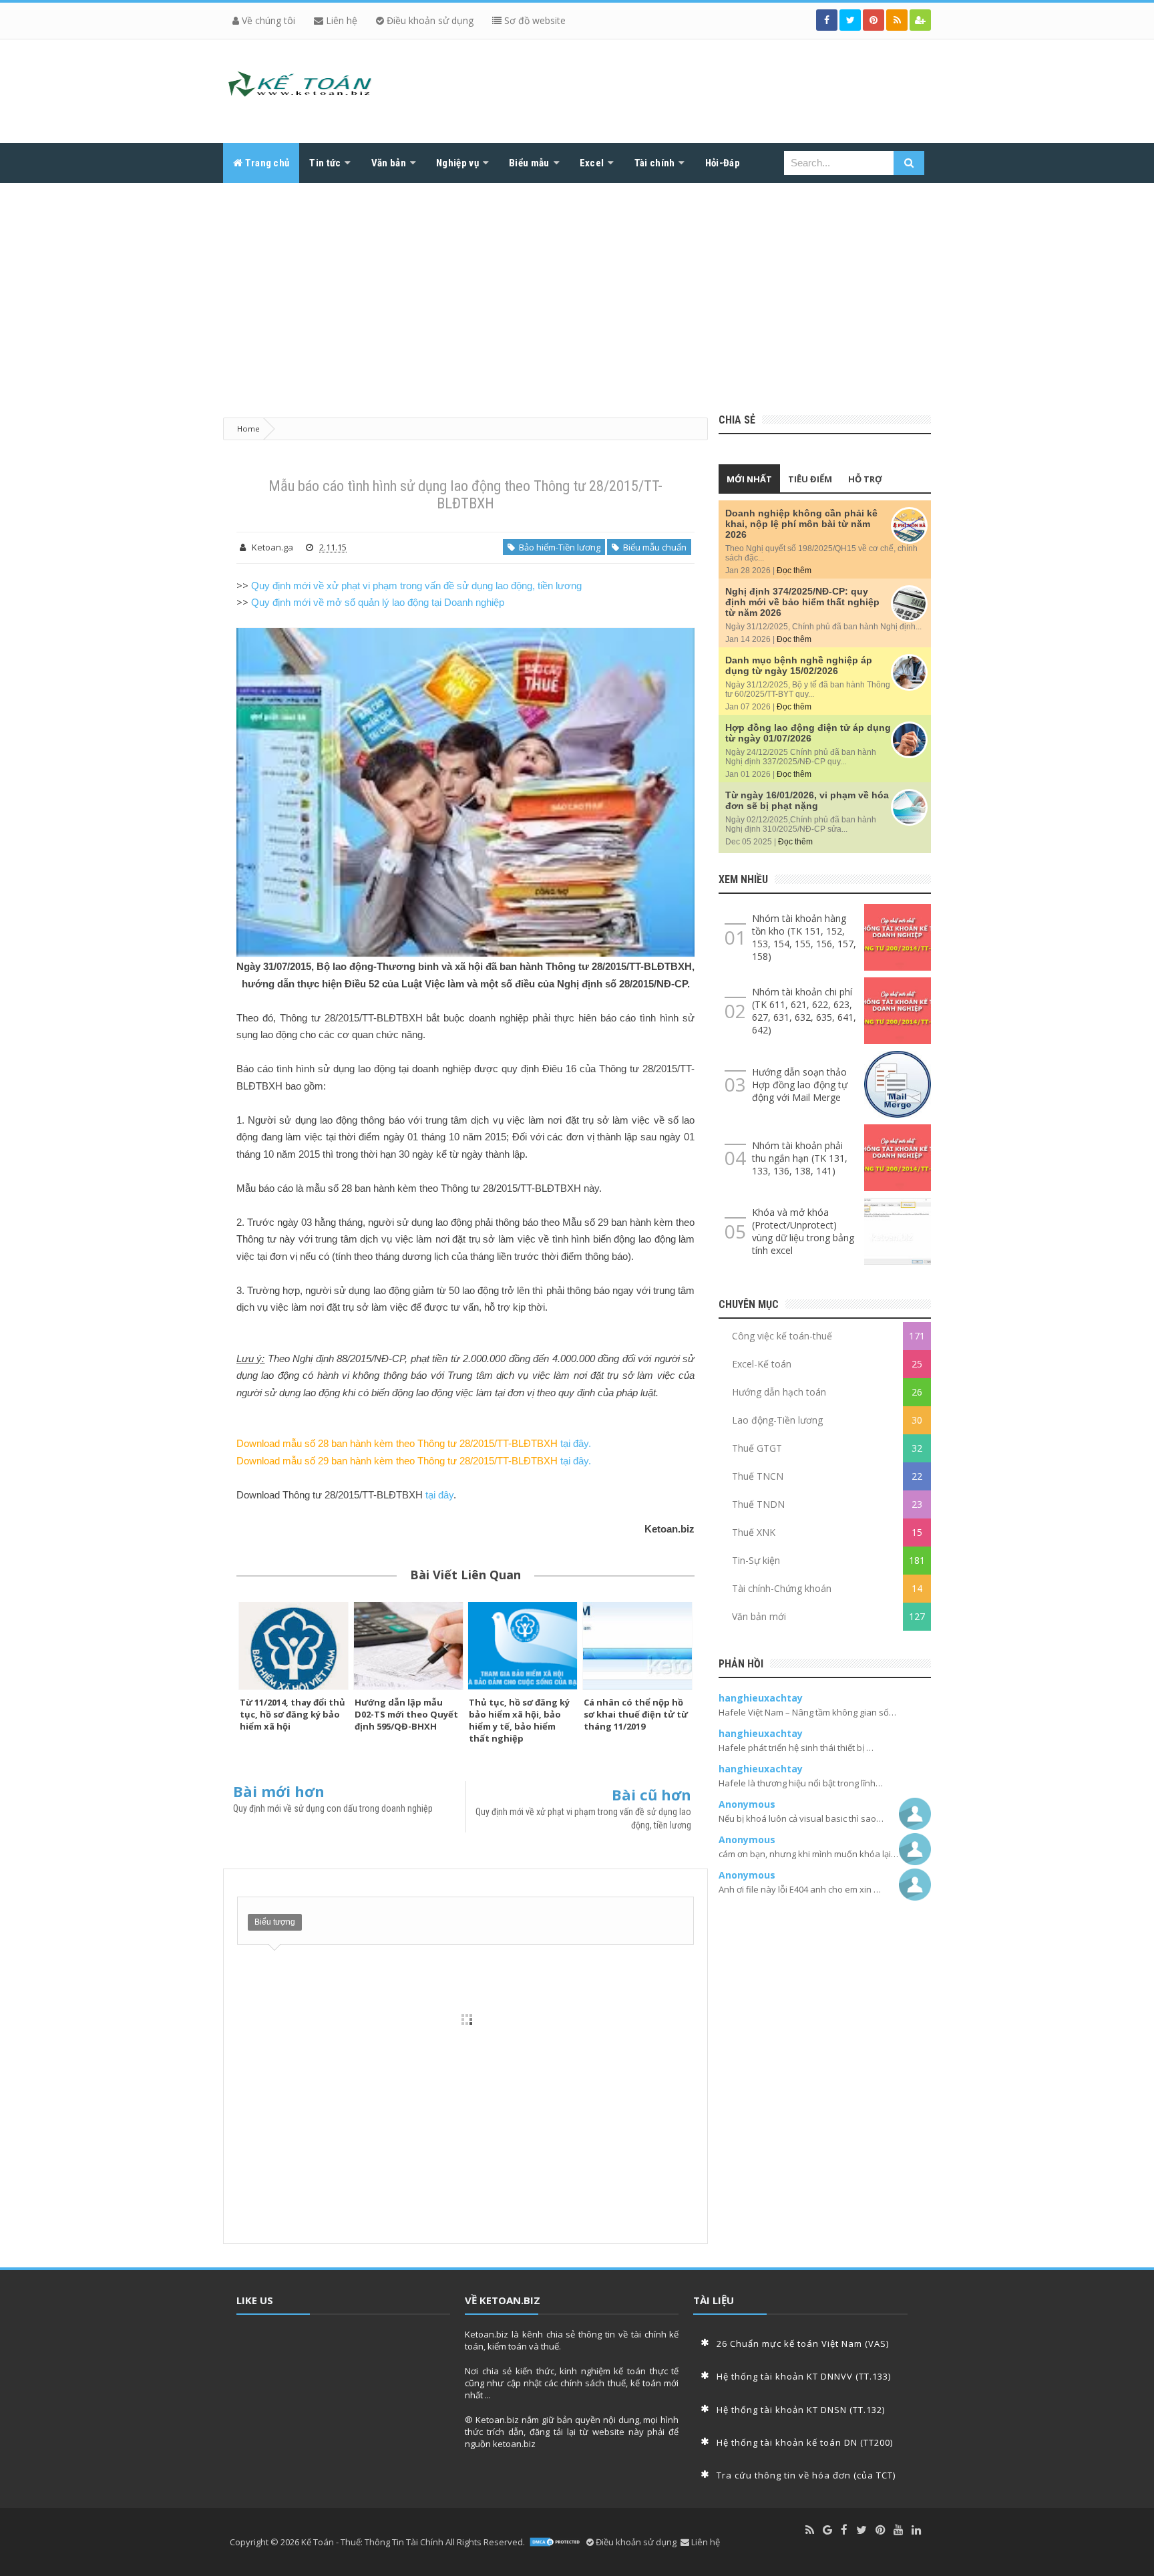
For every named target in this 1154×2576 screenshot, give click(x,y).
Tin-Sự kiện (756, 1560)
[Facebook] (844, 2530)
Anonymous (747, 1804)
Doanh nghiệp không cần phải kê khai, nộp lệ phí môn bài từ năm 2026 (801, 524)
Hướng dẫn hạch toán (779, 1392)
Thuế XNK (754, 1532)
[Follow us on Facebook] (827, 20)
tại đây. (576, 1443)
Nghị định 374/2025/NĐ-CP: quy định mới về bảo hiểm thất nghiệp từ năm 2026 (802, 602)
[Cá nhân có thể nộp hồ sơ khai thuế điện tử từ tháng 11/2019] (638, 1645)
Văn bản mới (759, 1616)
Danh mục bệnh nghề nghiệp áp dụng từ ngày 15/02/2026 (799, 665)
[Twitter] (861, 2530)
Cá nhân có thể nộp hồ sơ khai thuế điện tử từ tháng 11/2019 (636, 1714)
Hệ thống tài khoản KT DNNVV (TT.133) (804, 2376)
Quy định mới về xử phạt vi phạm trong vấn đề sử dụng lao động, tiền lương (416, 586)
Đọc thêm (794, 571)
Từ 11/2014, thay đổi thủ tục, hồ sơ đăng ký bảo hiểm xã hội (293, 1714)
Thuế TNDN (758, 1504)
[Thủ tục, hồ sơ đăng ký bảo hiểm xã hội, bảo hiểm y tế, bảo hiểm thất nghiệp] (523, 1645)
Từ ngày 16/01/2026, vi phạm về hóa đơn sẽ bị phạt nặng (807, 800)
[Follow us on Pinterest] (874, 20)
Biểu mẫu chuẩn (653, 547)
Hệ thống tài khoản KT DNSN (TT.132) (801, 2410)
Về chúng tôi (267, 20)
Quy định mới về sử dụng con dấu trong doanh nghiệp (333, 1808)
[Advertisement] (577, 293)
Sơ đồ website (534, 20)
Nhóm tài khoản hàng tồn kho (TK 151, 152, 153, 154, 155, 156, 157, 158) (804, 937)
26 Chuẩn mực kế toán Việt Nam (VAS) (803, 2344)
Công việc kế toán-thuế (782, 1336)
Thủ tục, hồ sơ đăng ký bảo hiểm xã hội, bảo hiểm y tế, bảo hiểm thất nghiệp (519, 1720)
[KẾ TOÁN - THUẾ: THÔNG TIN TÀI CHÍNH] (300, 88)
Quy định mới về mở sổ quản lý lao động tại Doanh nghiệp (378, 602)
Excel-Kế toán (762, 1364)
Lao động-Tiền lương (777, 1420)
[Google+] (827, 2530)
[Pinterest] (880, 2530)
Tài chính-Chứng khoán (782, 1588)
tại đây (439, 1495)
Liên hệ (340, 20)
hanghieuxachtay (761, 1698)
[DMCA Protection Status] (556, 2542)
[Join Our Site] (920, 20)
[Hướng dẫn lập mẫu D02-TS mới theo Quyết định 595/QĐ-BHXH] (409, 1645)
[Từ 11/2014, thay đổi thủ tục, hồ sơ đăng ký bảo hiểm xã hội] (294, 1645)
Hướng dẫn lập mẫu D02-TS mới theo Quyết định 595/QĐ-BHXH (406, 1714)
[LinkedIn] (916, 2530)
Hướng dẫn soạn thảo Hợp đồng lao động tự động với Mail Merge (800, 1085)
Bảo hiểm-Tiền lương (558, 547)
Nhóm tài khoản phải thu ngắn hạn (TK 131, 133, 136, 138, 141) (800, 1158)
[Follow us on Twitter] (850, 20)
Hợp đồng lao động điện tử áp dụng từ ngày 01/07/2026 (808, 733)
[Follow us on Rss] (897, 20)
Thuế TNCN (758, 1476)
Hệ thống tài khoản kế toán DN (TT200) (805, 2442)
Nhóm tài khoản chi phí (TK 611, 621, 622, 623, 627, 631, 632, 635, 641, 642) (804, 1011)
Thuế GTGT (757, 1448)
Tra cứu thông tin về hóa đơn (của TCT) (806, 2475)
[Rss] (810, 2530)
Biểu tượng (275, 1922)
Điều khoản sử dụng (429, 20)
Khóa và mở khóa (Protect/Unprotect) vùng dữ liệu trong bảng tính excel (803, 1231)
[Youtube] (898, 2530)
